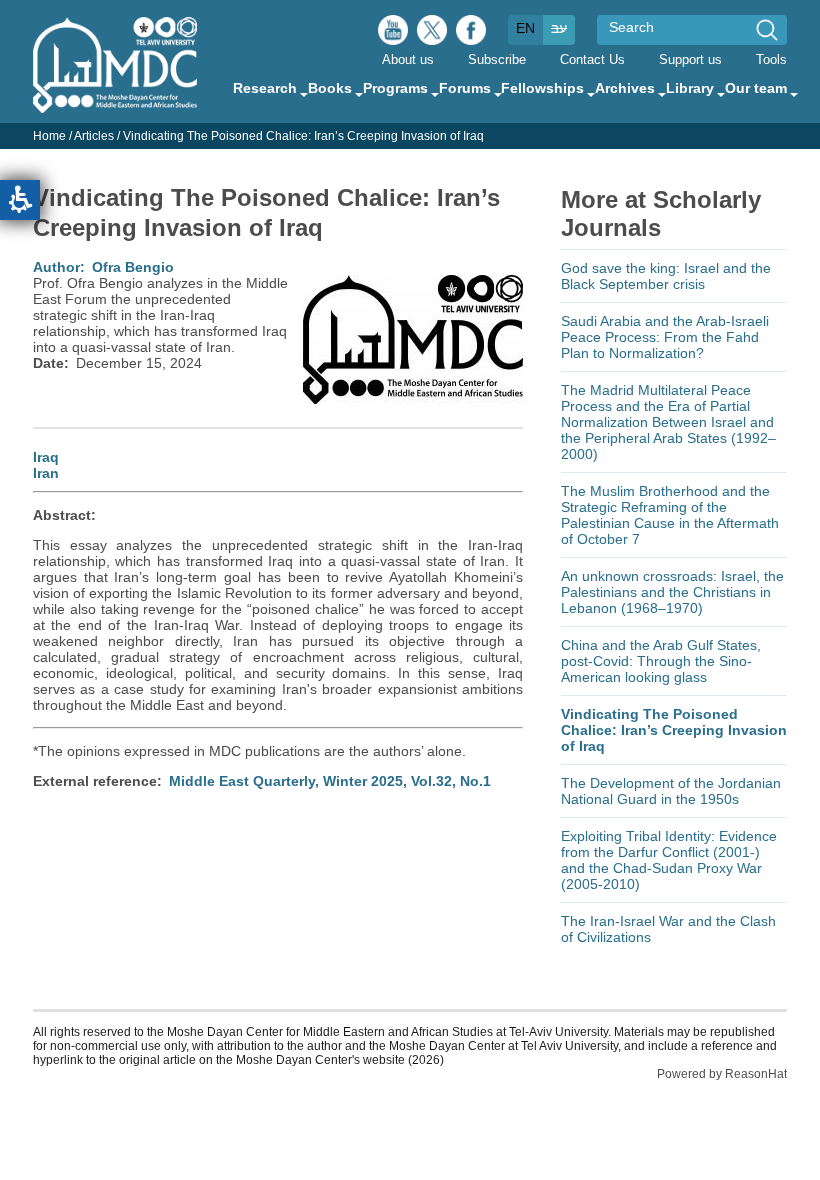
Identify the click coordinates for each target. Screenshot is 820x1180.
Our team (756, 88)
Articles (94, 136)
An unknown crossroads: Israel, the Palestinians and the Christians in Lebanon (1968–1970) (672, 592)
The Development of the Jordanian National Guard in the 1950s (671, 791)
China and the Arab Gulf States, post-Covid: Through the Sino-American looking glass (661, 661)
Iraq (46, 457)
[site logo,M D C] (115, 103)
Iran (46, 473)
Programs (395, 88)
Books (330, 88)
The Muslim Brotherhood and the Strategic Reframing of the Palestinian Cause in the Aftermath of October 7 (670, 515)
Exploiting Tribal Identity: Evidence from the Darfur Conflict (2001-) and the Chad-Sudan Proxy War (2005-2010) (669, 860)
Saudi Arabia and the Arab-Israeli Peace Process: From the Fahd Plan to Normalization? (665, 337)
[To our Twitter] (432, 35)
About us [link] (408, 60)
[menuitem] (408, 58)
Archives (625, 88)
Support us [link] (690, 60)
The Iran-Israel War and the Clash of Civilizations (668, 929)
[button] (20, 200)
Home (49, 136)
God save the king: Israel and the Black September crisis (666, 276)
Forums (465, 88)
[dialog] (410, 136)
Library (690, 88)
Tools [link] (771, 60)
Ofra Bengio (133, 267)
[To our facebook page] (471, 35)
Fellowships (542, 88)
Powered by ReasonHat (722, 1074)
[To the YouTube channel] (393, 35)
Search (631, 27)
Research (265, 88)
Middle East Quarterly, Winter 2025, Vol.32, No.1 (330, 781)
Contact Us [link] (592, 60)
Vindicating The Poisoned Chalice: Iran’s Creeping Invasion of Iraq (674, 730)
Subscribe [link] (497, 60)
